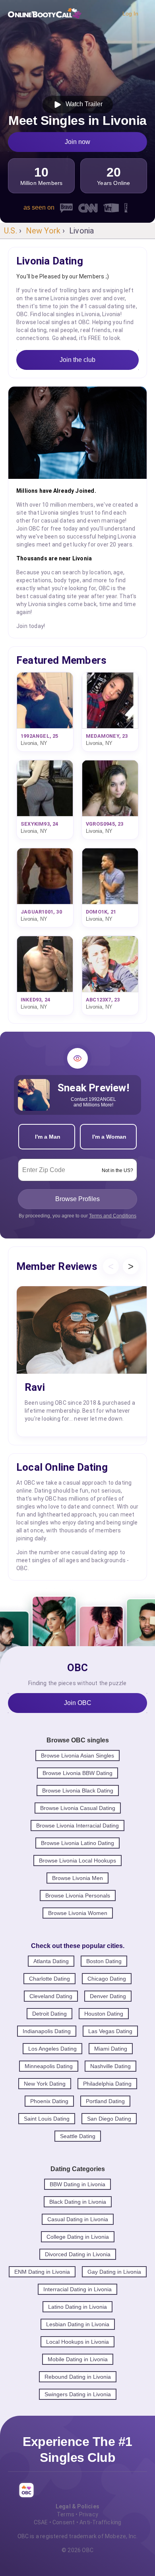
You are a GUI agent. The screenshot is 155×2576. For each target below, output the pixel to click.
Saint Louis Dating (47, 2119)
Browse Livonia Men (77, 1878)
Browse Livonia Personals (78, 1896)
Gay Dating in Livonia (114, 2272)
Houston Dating (104, 2014)
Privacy (89, 2514)
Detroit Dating (49, 2014)
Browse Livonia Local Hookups (77, 1861)
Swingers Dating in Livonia (78, 2394)
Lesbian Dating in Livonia (78, 2324)
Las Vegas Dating (110, 2031)
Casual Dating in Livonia (78, 2219)
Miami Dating (111, 2049)
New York (43, 231)
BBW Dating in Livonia (77, 2184)
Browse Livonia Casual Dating (78, 1808)
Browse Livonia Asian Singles (77, 1756)
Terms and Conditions (113, 1216)
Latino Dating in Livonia (77, 2307)
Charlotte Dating (49, 1979)
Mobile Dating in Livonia (78, 2359)
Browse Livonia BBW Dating (77, 1773)
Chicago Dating (107, 1979)
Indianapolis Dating (47, 2031)
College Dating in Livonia (78, 2237)
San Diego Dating (109, 2119)
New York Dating (45, 2084)
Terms (66, 2514)
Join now (77, 142)
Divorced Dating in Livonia (78, 2254)
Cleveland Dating (51, 1996)
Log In (130, 14)
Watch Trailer (82, 104)
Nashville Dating (110, 2066)
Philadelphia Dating (107, 2084)
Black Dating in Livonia (78, 2202)
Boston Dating (104, 1961)
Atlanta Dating (51, 1961)
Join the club (77, 360)
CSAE (41, 2522)
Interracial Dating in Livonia (77, 2289)
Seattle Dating (78, 2136)
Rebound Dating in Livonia (78, 2377)
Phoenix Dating (49, 2101)
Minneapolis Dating (49, 2066)
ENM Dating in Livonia (42, 2272)
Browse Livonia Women (78, 1913)
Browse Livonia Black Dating (78, 1791)
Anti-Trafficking (100, 2522)
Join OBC (78, 1703)
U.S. (11, 231)
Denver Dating (108, 1996)
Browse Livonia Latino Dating (77, 1843)
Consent (64, 2522)
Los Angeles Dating (52, 2049)
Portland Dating (105, 2101)
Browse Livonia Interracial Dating (77, 1826)
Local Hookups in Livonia (77, 2342)
